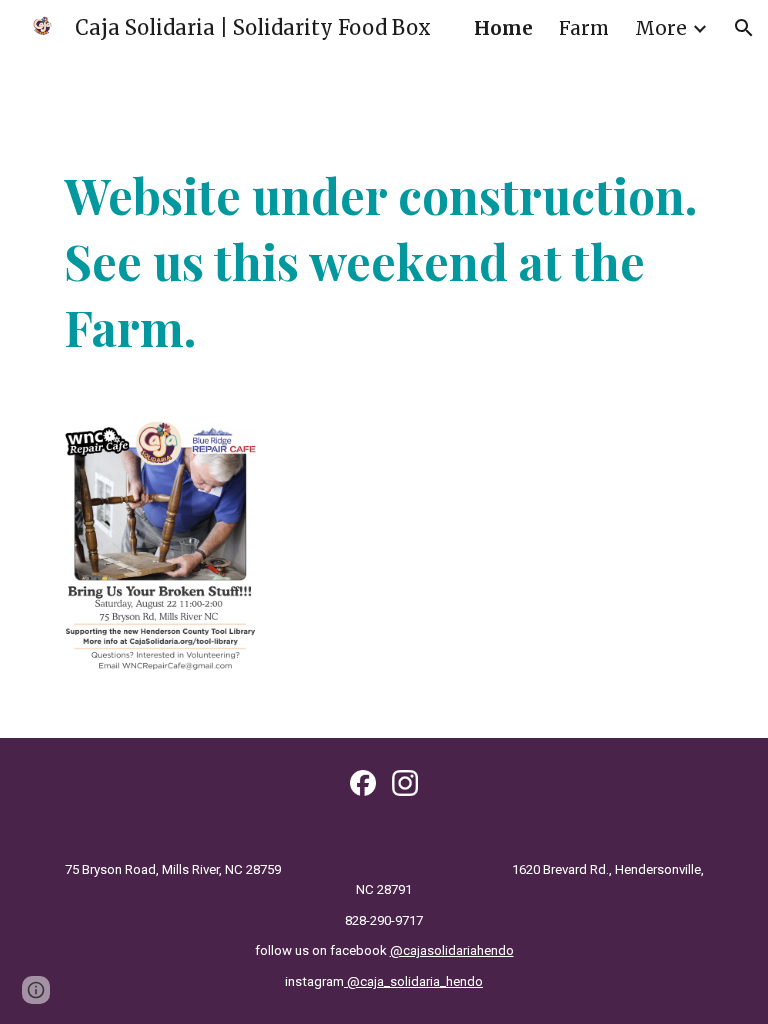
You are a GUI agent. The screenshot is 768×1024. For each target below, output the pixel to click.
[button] (744, 28)
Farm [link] (584, 28)
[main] (383, 261)
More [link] (661, 28)
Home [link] (503, 28)
